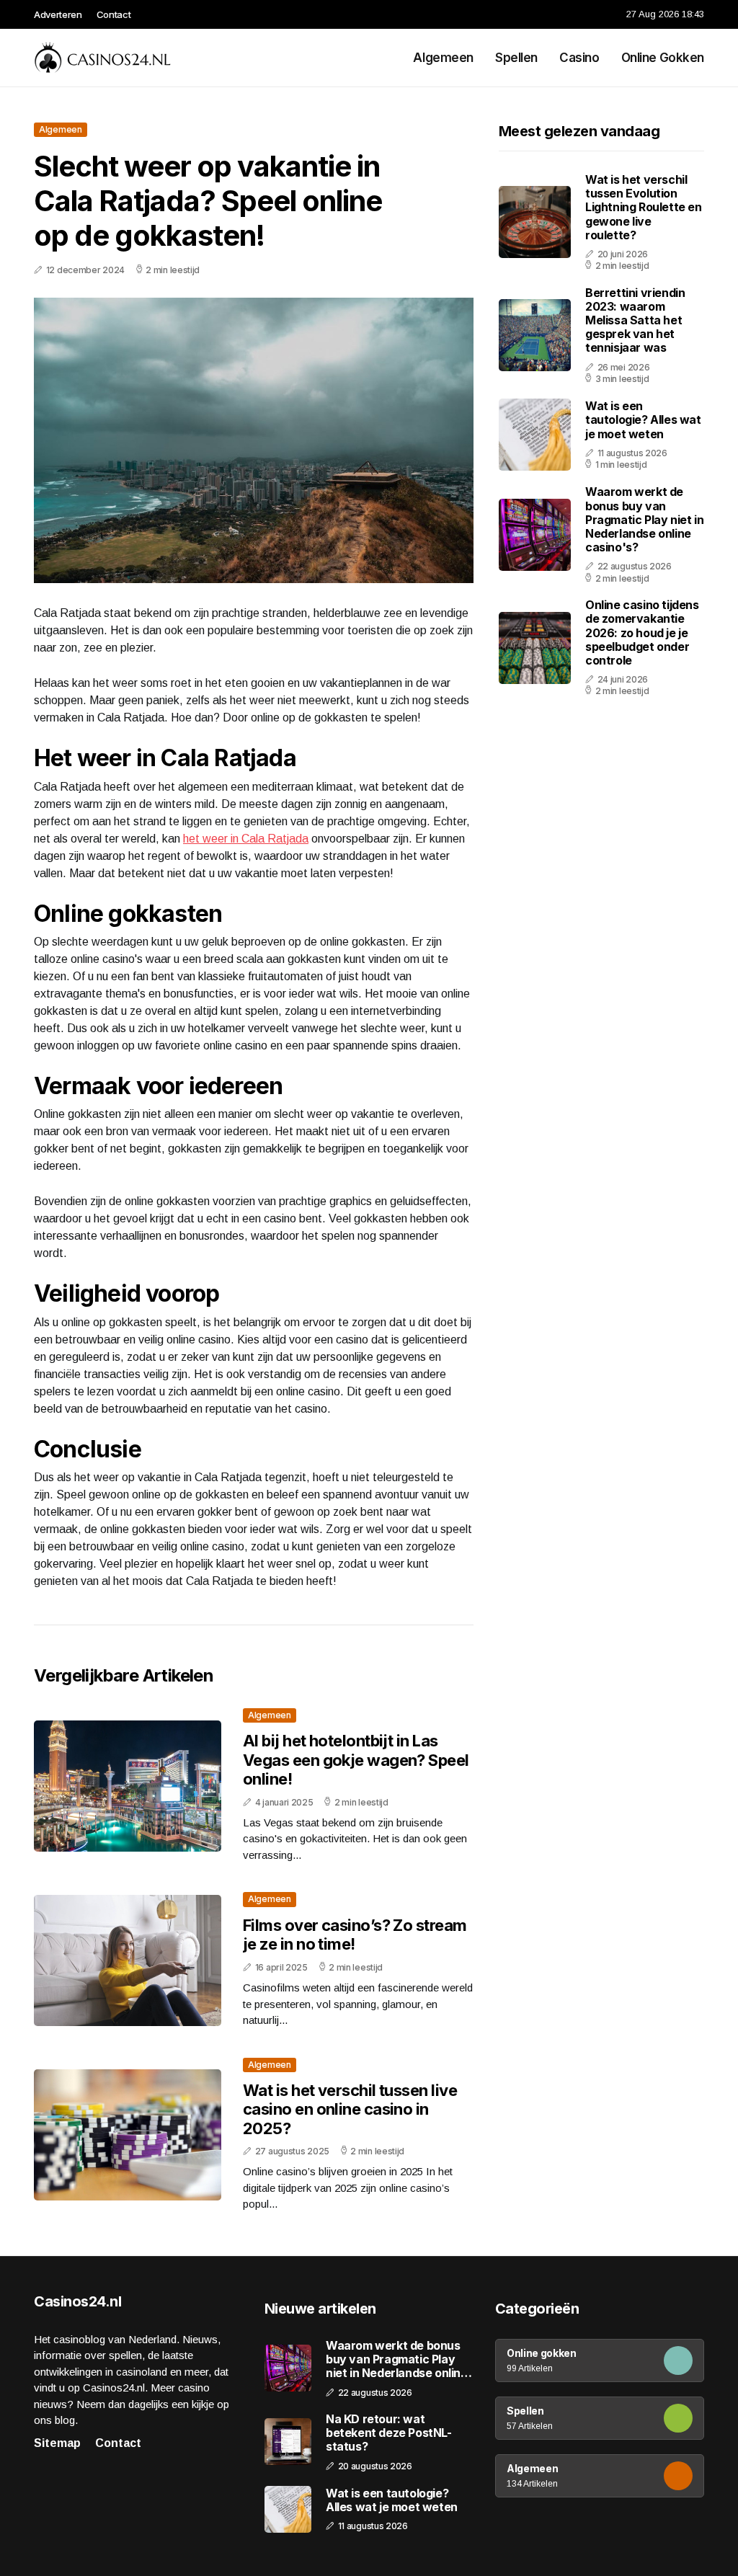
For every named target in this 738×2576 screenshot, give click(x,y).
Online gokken (663, 58)
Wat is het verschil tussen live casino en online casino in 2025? (350, 2109)
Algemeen (443, 58)
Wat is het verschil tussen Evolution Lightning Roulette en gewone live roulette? (644, 207)
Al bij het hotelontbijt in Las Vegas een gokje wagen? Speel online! (356, 1760)
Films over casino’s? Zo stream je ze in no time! (355, 1935)
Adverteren (58, 14)
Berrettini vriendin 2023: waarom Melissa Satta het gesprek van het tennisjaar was (635, 320)
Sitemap (57, 2443)
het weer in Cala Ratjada (246, 839)
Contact (114, 14)
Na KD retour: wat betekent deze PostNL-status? (389, 2433)
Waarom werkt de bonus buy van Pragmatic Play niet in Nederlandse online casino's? (644, 519)
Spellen (516, 58)
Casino (579, 58)
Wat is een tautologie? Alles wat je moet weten (643, 419)
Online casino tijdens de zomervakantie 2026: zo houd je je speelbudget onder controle (642, 632)
